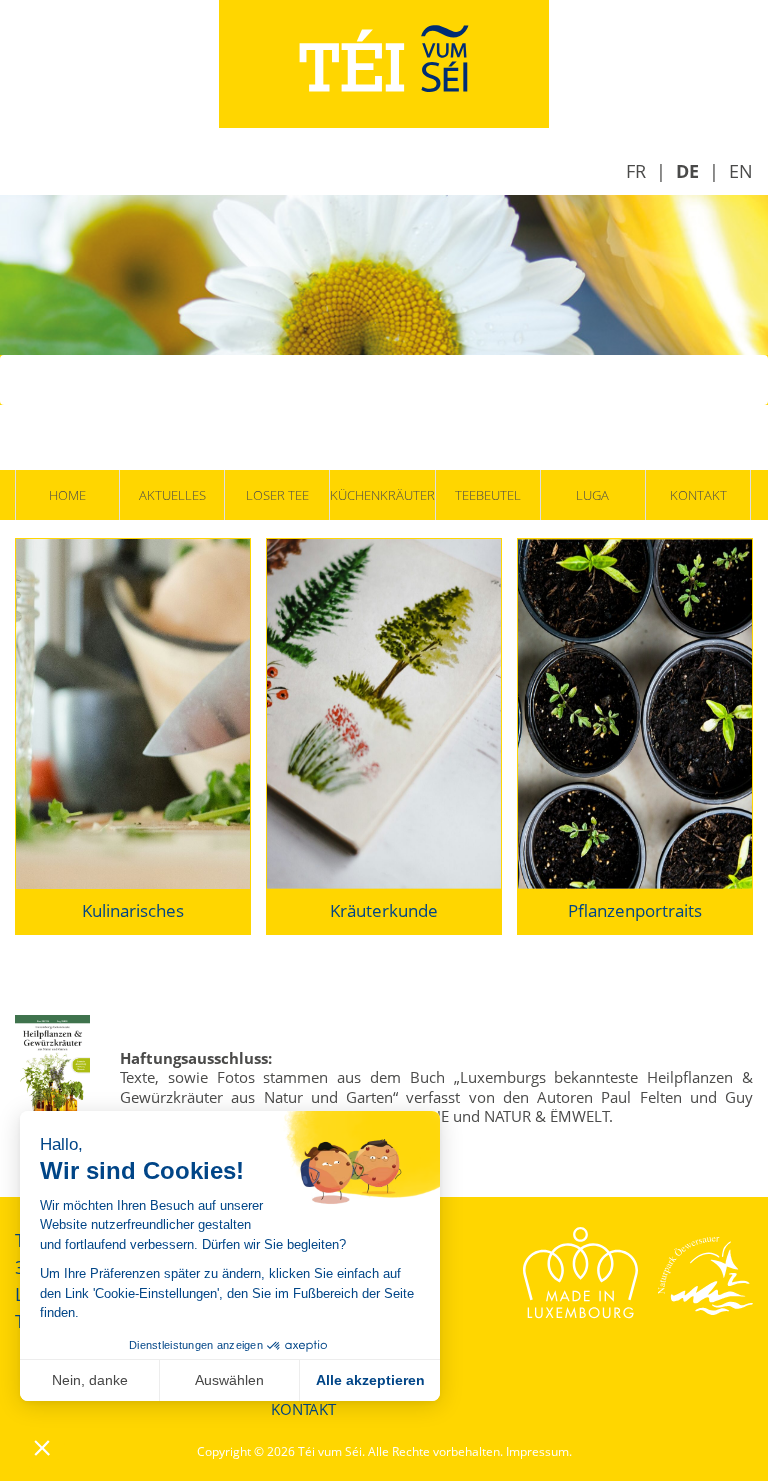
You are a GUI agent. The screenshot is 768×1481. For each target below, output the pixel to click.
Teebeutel (488, 495)
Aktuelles (172, 495)
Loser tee (277, 495)
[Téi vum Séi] (384, 62)
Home (67, 495)
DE (687, 171)
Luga (592, 495)
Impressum (537, 1451)
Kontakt (698, 495)
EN (741, 171)
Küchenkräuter (382, 495)
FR (636, 171)
